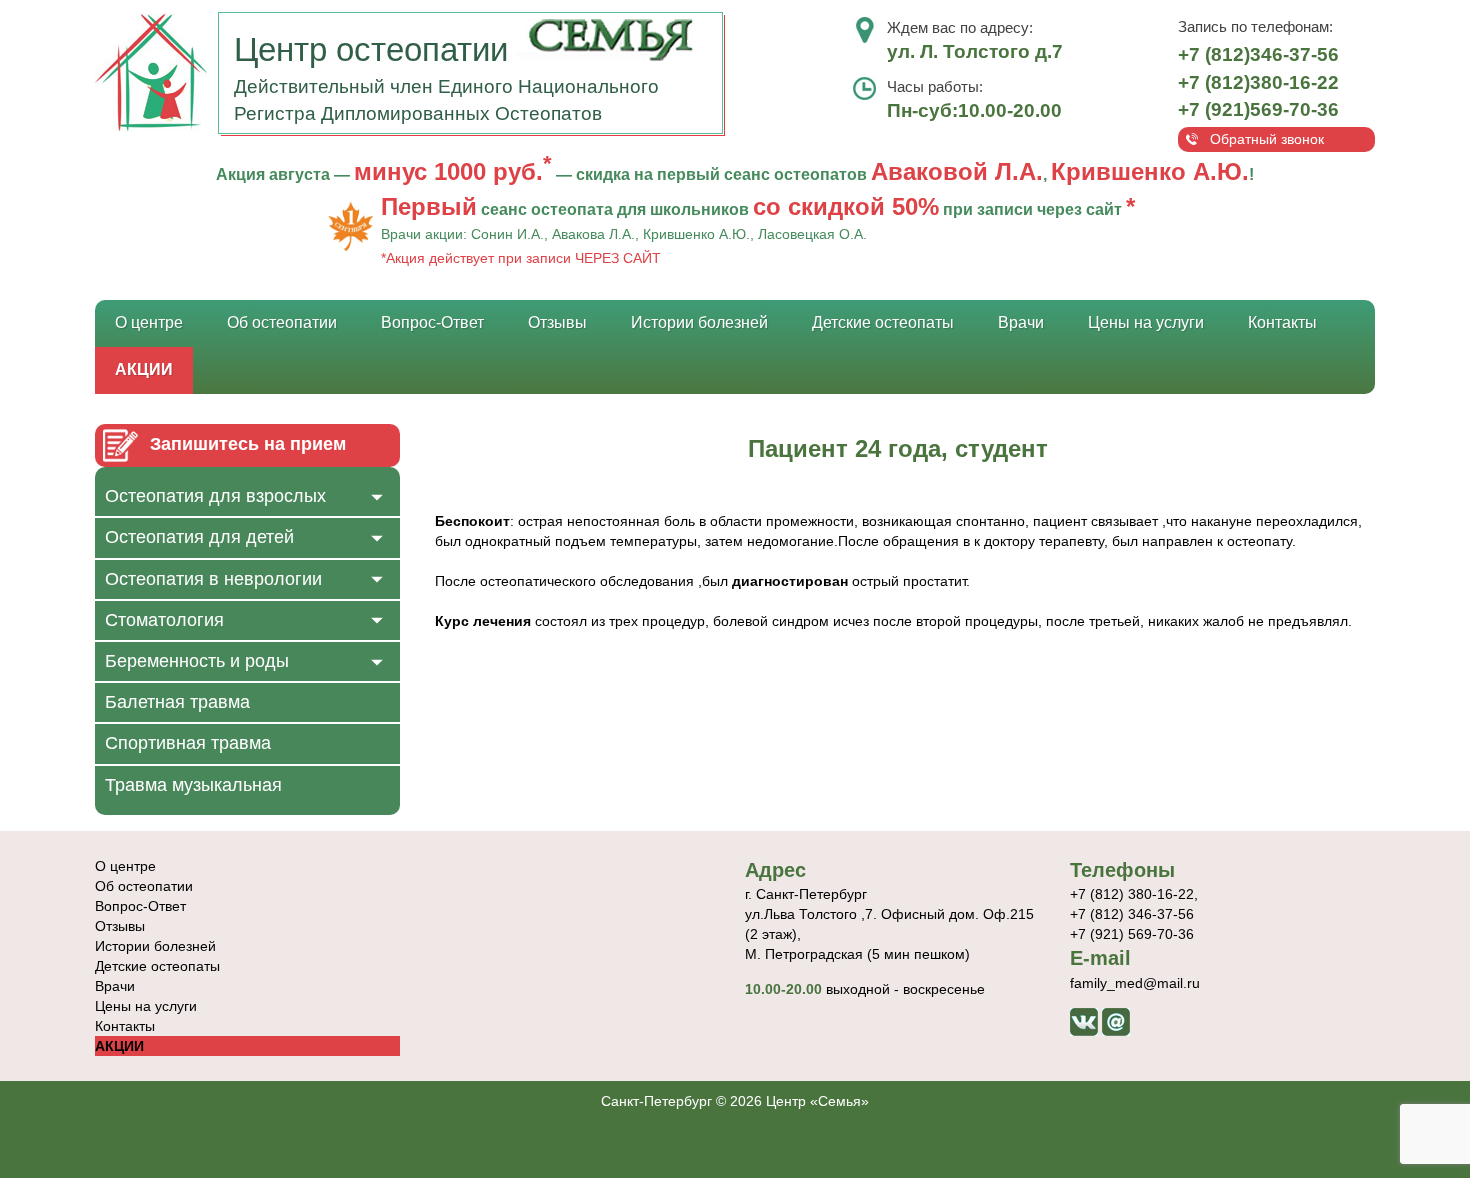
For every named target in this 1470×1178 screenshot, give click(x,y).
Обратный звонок (1267, 139)
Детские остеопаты (883, 322)
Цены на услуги (1146, 322)
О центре (149, 322)
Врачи (1021, 322)
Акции (144, 369)
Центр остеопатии (375, 49)
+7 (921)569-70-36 (1258, 109)
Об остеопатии (282, 322)
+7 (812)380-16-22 (1258, 82)
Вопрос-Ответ (432, 322)
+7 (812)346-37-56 (1258, 54)
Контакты (1282, 322)
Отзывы (557, 322)
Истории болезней (699, 322)
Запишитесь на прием (248, 444)
